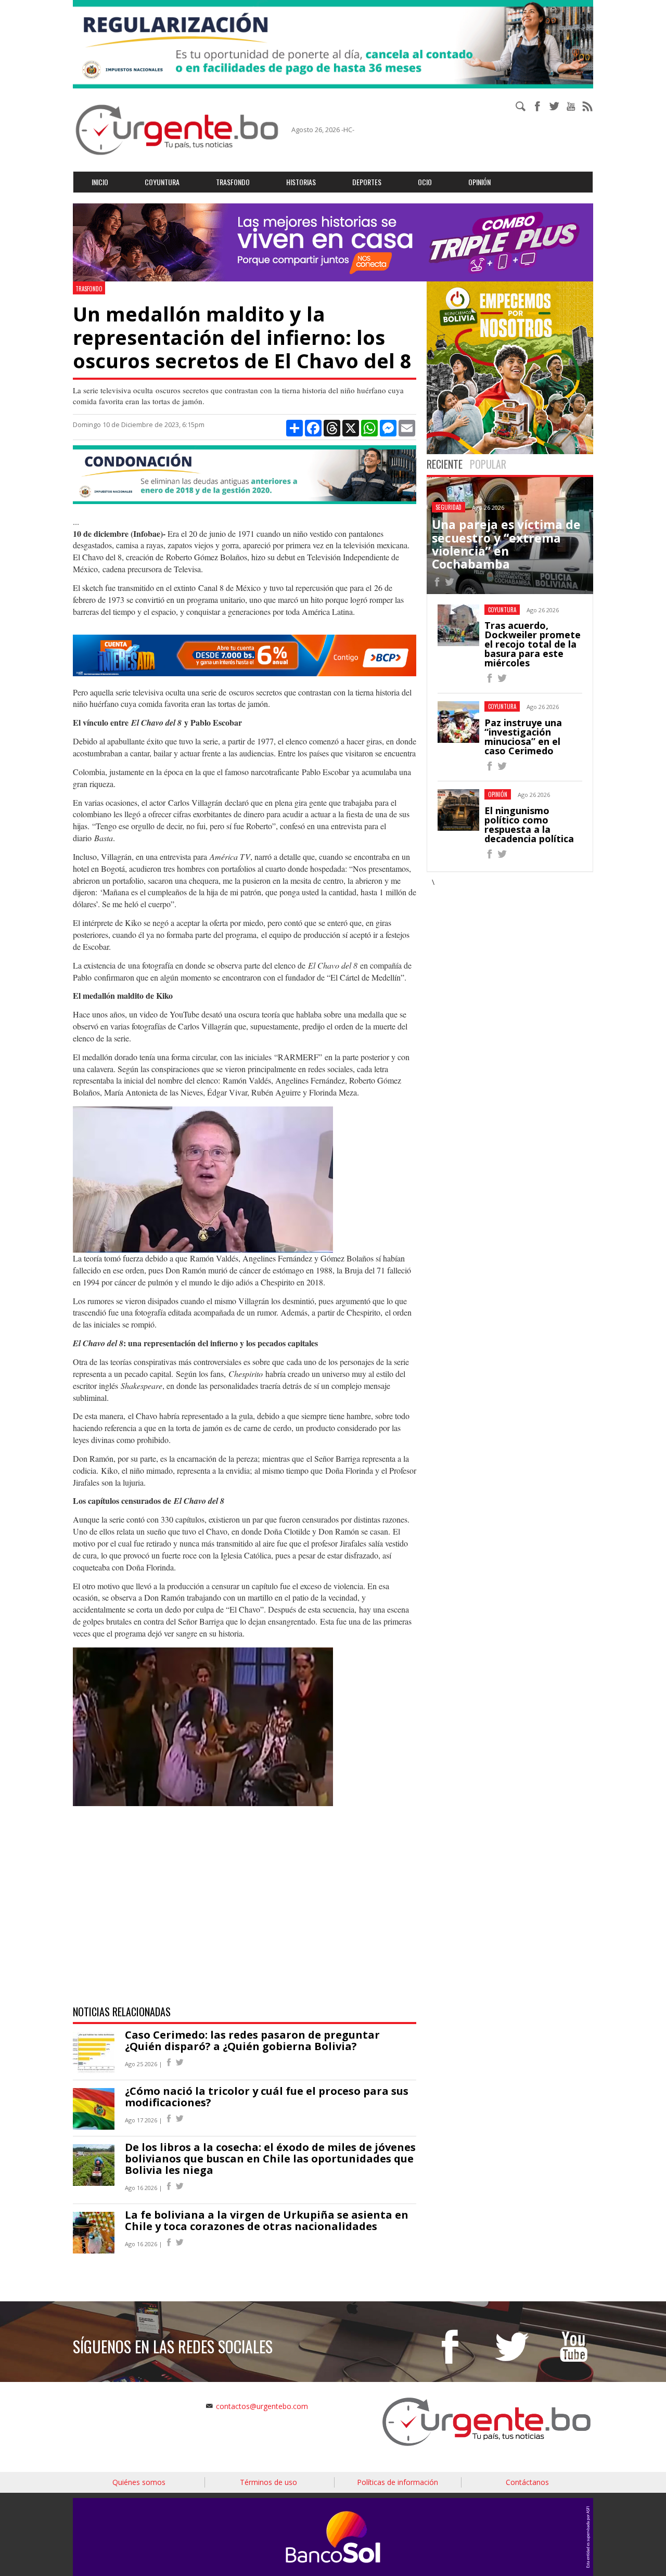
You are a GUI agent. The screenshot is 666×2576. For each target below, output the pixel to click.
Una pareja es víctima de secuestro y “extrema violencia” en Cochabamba (506, 544)
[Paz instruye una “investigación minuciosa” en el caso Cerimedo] (490, 768)
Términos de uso (268, 2482)
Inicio (100, 182)
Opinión (479, 182)
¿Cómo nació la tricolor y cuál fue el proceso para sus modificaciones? (267, 2097)
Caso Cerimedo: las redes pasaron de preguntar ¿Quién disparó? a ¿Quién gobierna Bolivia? (252, 2040)
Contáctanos (527, 2482)
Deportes (367, 182)
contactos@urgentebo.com (262, 2406)
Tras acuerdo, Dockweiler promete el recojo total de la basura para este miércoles (533, 644)
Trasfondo (233, 182)
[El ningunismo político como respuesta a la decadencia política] (490, 855)
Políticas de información (398, 2482)
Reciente (445, 464)
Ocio (425, 182)
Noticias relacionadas (122, 2012)
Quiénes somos (139, 2482)
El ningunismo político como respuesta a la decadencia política (529, 825)
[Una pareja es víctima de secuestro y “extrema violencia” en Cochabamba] (437, 583)
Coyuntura (162, 182)
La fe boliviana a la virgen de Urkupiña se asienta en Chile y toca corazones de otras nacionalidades (267, 2220)
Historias (301, 182)
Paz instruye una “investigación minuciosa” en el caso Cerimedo (523, 737)
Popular (488, 464)
